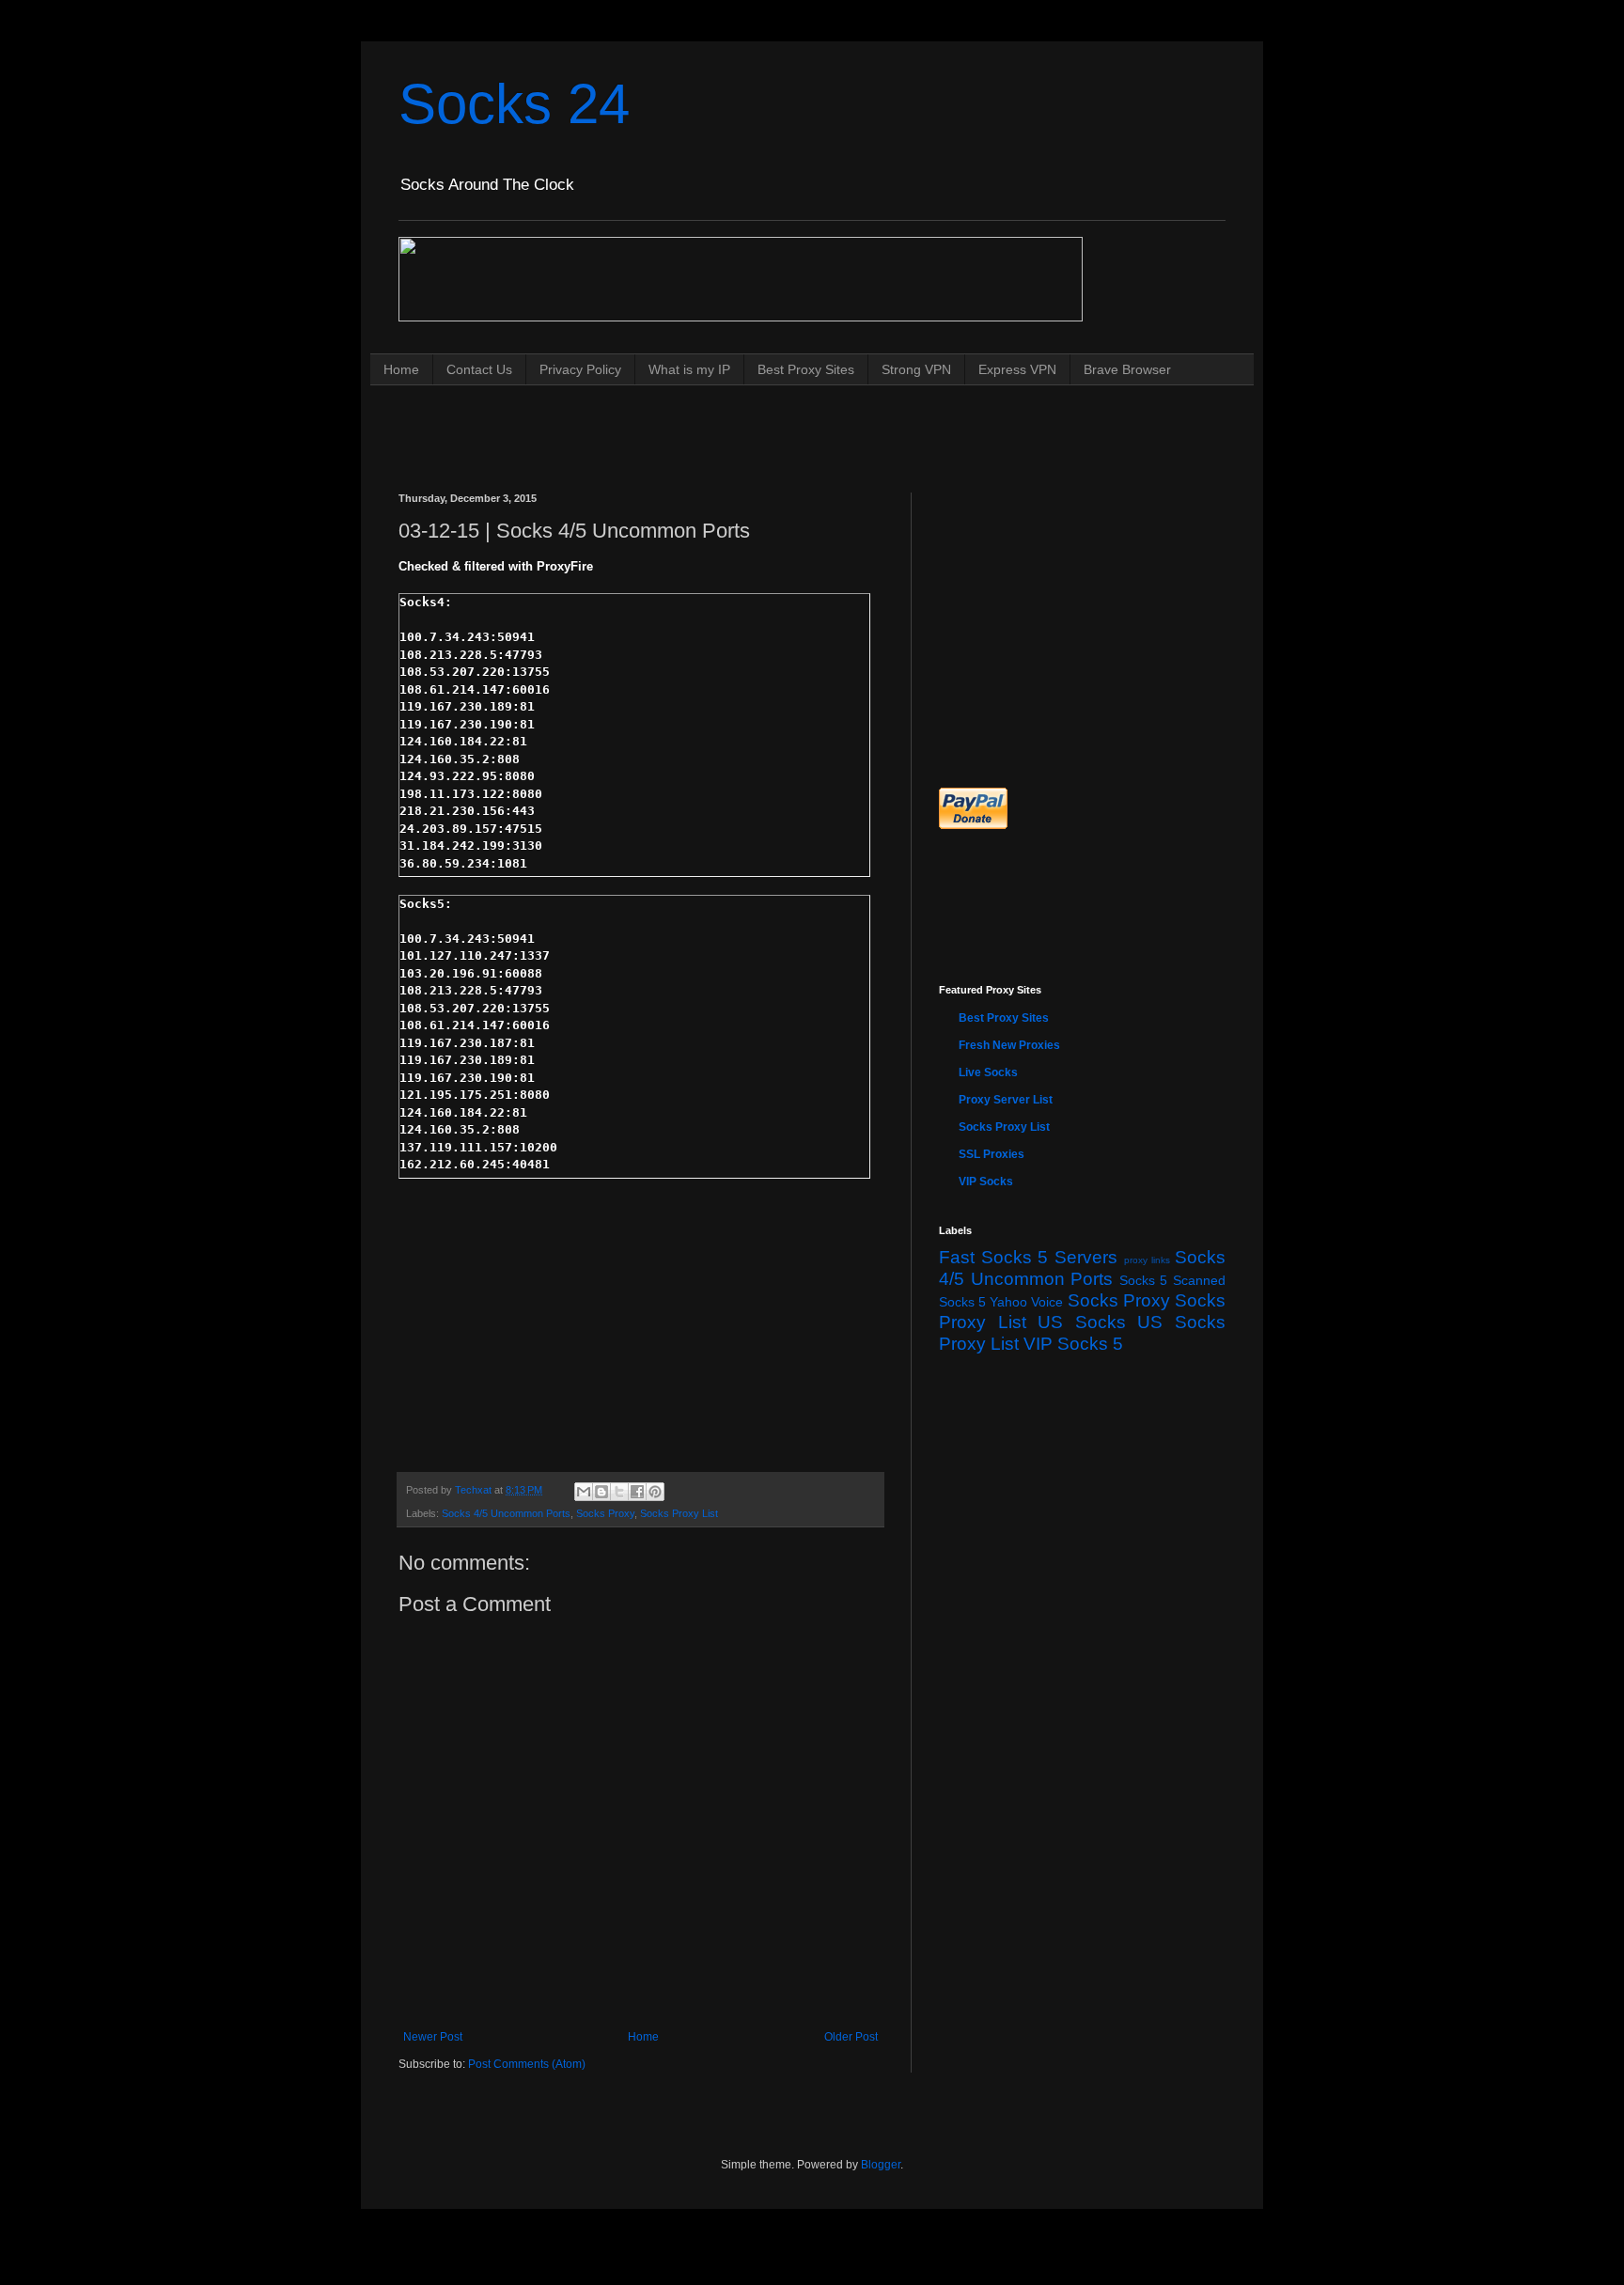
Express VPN (1017, 369)
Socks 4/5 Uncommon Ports (506, 1513)
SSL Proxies (992, 1154)
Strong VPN (916, 369)
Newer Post (433, 2037)
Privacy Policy (580, 369)
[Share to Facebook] (637, 1492)
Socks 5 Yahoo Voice (1001, 1302)
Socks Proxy (605, 1513)
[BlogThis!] (601, 1492)
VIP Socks (986, 1182)
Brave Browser (1127, 369)
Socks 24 (514, 104)
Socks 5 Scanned (1172, 1280)
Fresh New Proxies (1009, 1045)
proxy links (1148, 1260)
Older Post (851, 2037)
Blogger (881, 2165)
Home (401, 369)
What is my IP (689, 369)
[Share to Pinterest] (655, 1492)
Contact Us (479, 369)
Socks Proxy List (679, 1513)
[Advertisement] (741, 421)
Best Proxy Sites (806, 369)
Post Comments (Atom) (527, 2064)
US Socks (1082, 1322)
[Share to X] (619, 1492)
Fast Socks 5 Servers (1028, 1257)
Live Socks (988, 1072)
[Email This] (584, 1492)
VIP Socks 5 (1073, 1344)
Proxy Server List (1006, 1100)
